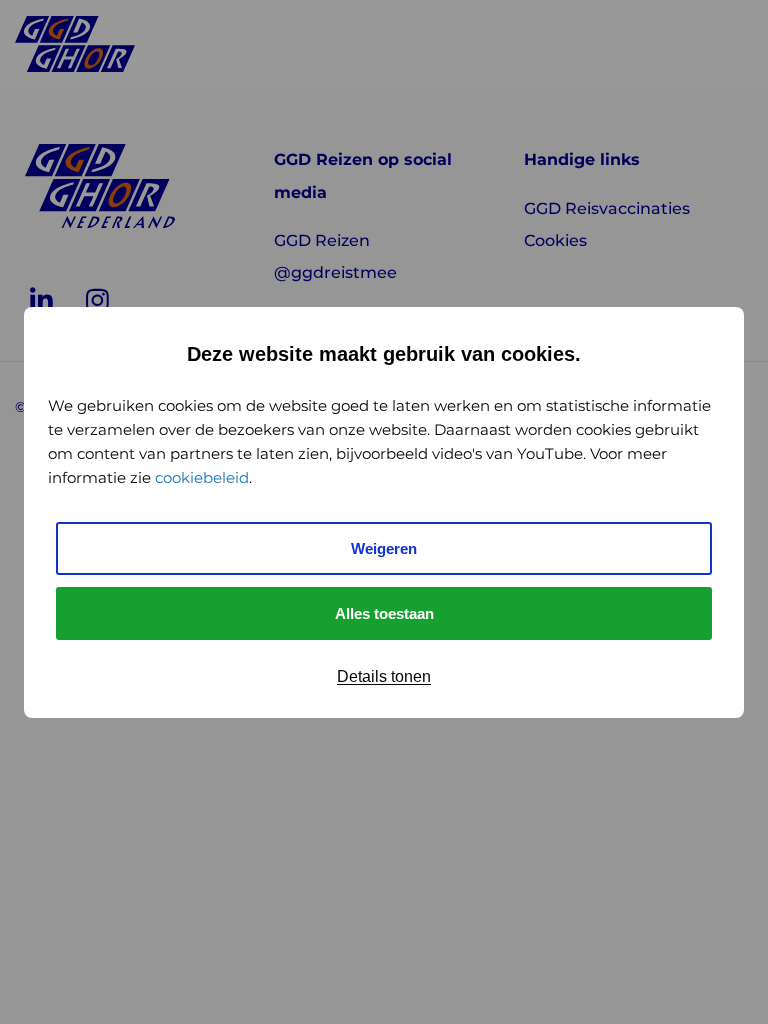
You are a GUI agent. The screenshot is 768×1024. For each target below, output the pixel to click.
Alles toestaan (384, 613)
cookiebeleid (202, 477)
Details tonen (384, 676)
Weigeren (384, 548)
